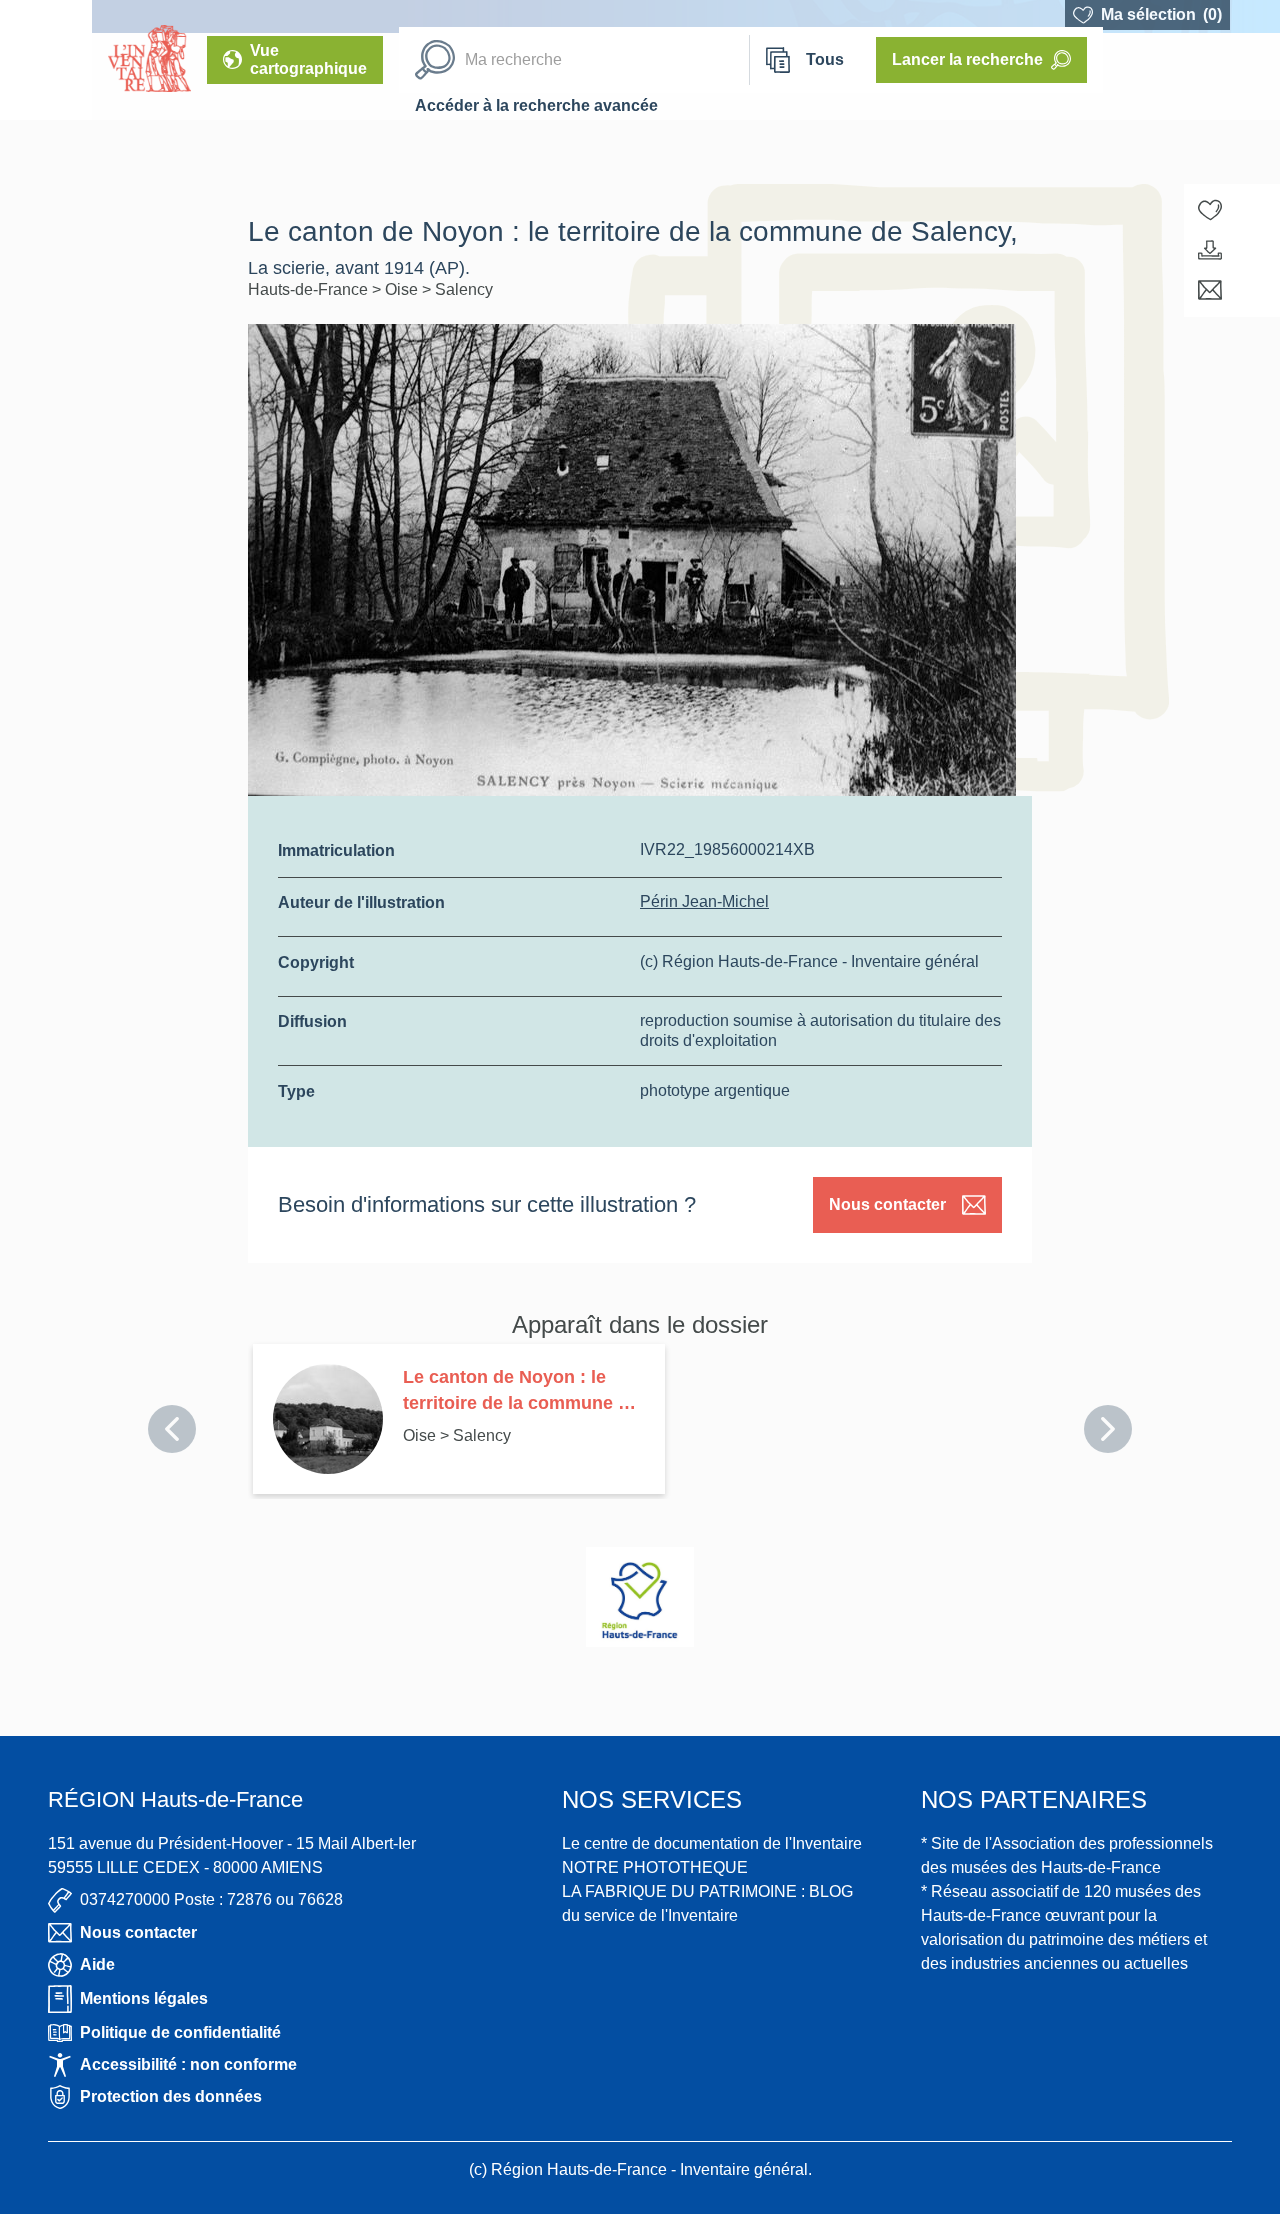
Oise (403, 289)
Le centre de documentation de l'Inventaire (712, 1843)
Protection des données (171, 2096)
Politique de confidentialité (180, 2032)
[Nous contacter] (1210, 290)
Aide (97, 1964)
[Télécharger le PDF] (1210, 250)
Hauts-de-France (310, 289)
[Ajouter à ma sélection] (1210, 210)
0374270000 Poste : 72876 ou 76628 (211, 1899)
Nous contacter (887, 1204)
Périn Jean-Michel (704, 901)
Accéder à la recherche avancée (536, 105)
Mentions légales (144, 1998)
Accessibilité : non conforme (188, 2064)
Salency (464, 289)
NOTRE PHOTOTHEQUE (655, 1867)
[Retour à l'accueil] (46, 60)
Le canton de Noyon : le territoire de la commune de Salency (521, 1391)
